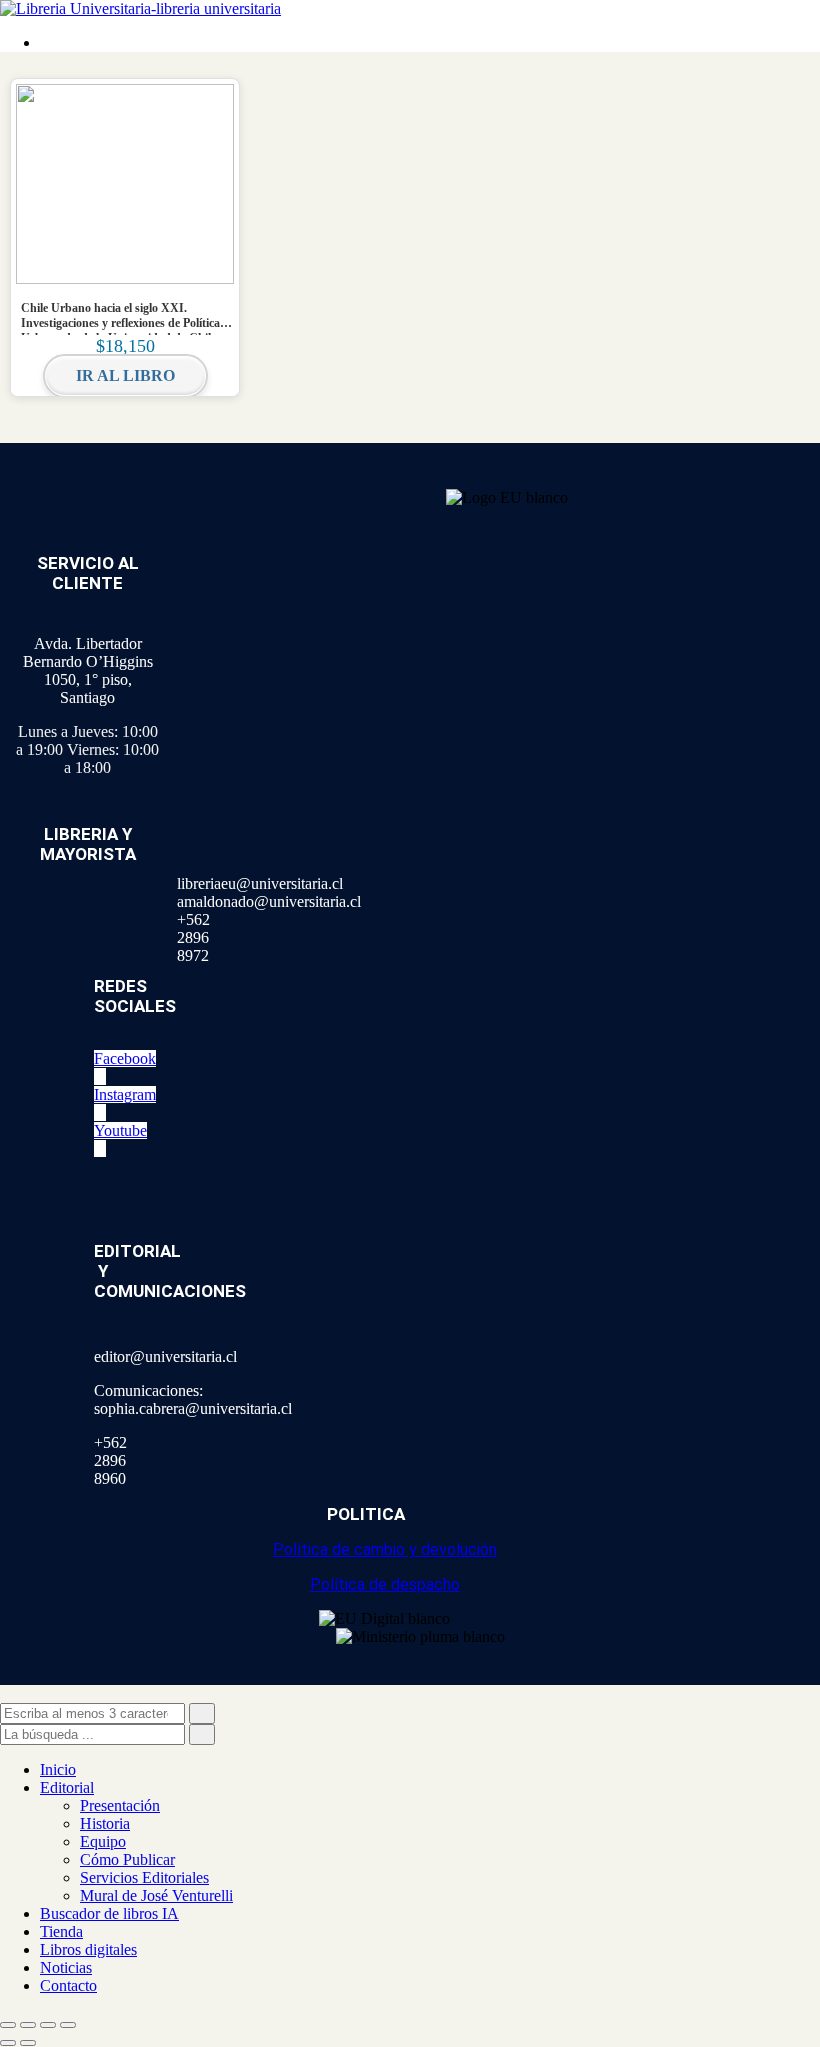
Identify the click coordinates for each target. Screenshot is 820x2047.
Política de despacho (385, 1584)
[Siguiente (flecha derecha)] (28, 2043)
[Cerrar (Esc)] (68, 2025)
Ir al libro (125, 375)
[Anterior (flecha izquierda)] (8, 2043)
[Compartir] (48, 2025)
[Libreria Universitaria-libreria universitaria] (140, 8)
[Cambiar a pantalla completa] (28, 2025)
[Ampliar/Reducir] (8, 2025)
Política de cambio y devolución (385, 1549)
